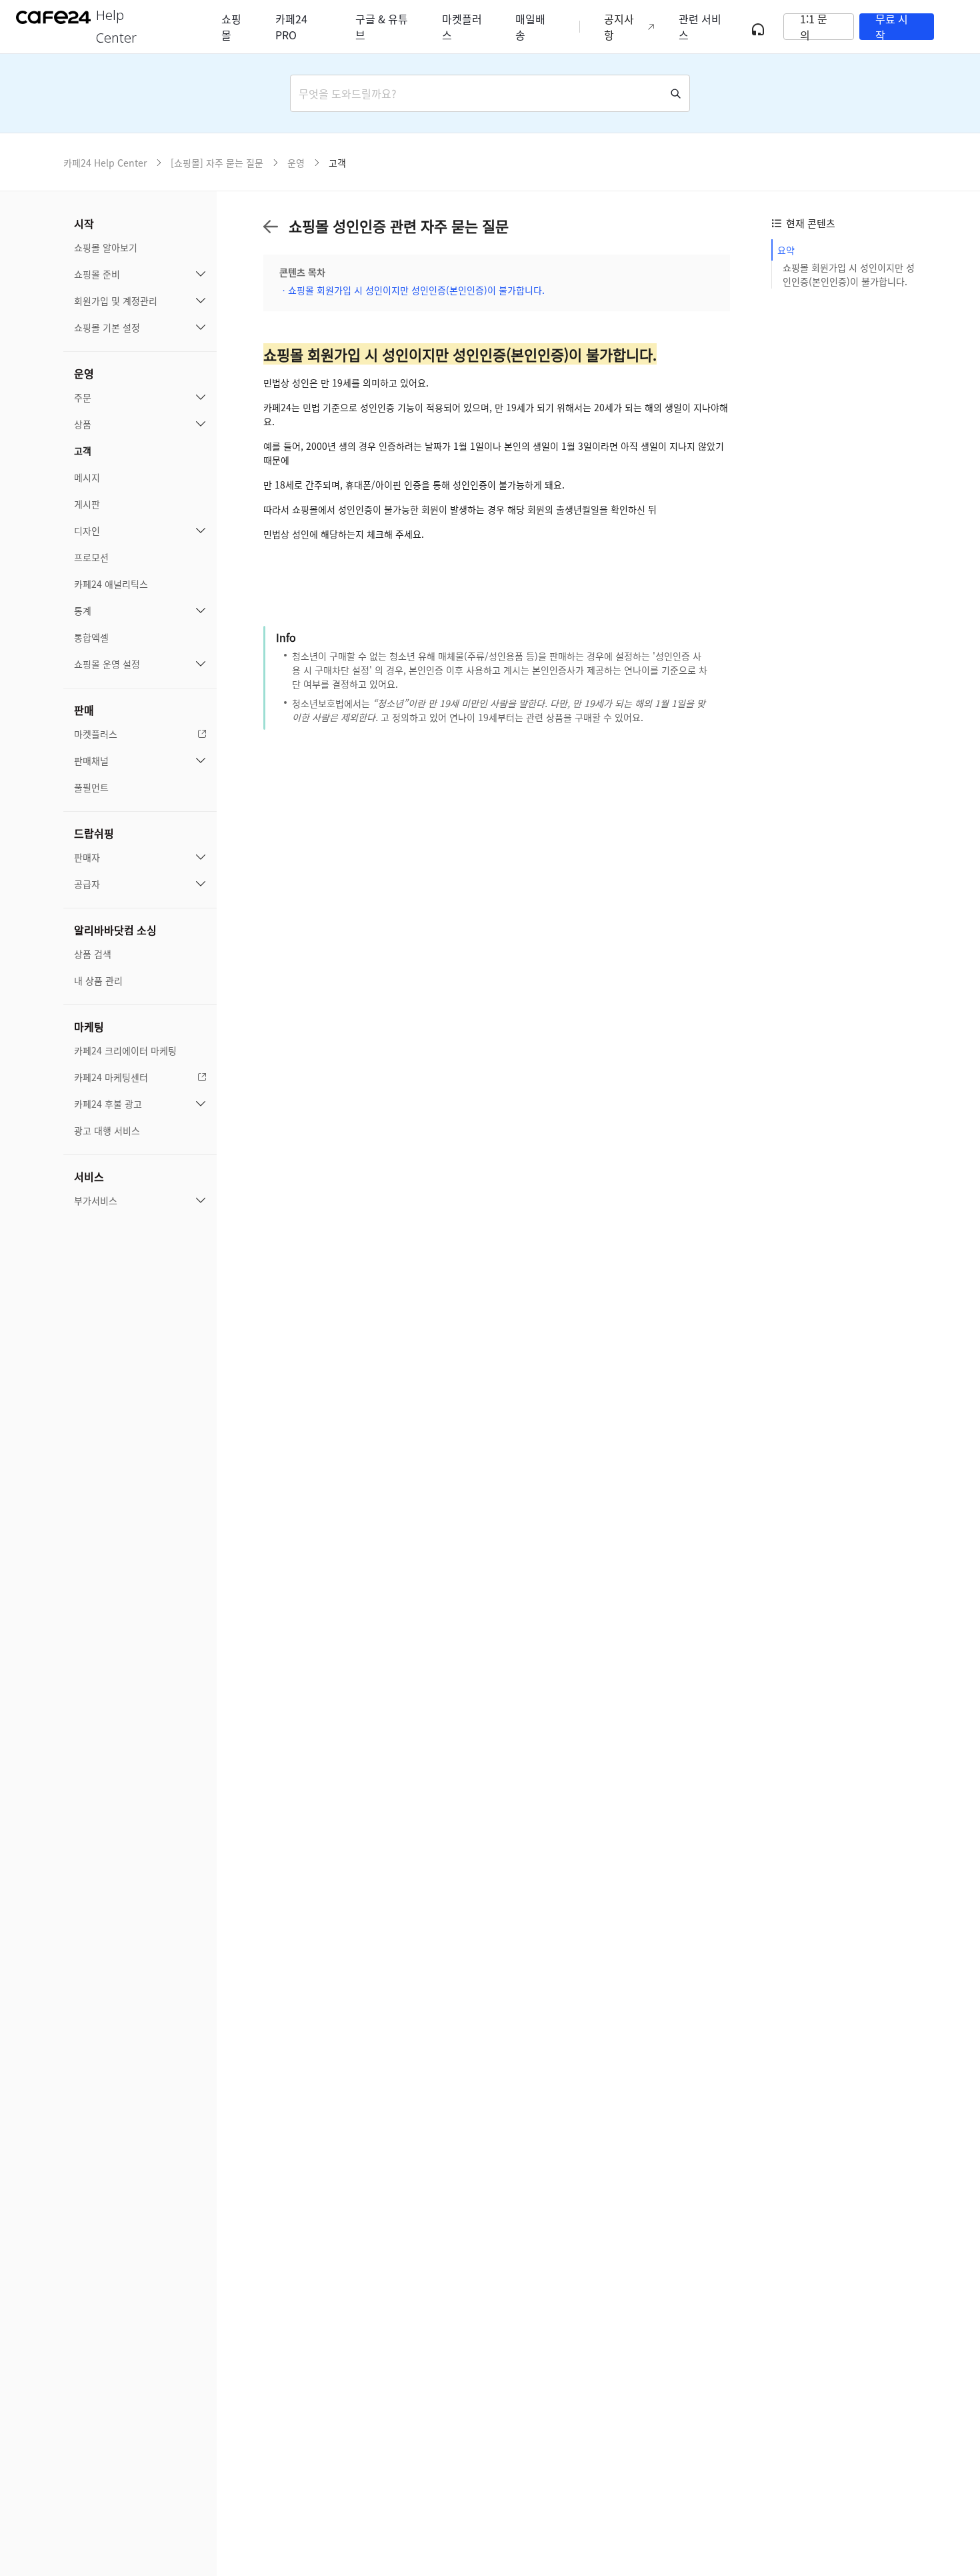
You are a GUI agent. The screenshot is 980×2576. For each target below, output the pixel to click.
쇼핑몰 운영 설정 (107, 664)
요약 (786, 250)
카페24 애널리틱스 (111, 584)
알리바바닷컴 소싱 (115, 930)
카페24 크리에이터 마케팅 (125, 1050)
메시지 (87, 477)
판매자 (87, 857)
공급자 (87, 884)
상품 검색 (93, 954)
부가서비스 (96, 1200)
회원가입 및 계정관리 (116, 301)
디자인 (87, 531)
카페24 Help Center (105, 163)
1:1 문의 (814, 27)
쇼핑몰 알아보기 (106, 247)
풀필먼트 (91, 787)
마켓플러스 (96, 734)
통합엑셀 (91, 637)
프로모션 (91, 557)
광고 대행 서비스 (107, 1130)
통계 (83, 611)
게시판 (87, 504)
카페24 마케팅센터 (111, 1077)
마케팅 (89, 1026)
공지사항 (619, 27)
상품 (83, 424)
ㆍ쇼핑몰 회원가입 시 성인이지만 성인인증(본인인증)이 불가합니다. (412, 290)
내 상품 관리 (98, 980)
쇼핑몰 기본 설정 (107, 327)
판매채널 (91, 760)
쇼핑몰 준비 (97, 274)
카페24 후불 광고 (108, 1104)
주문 (83, 397)
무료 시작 (892, 27)
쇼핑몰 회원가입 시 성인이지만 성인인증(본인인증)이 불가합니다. (849, 274)
